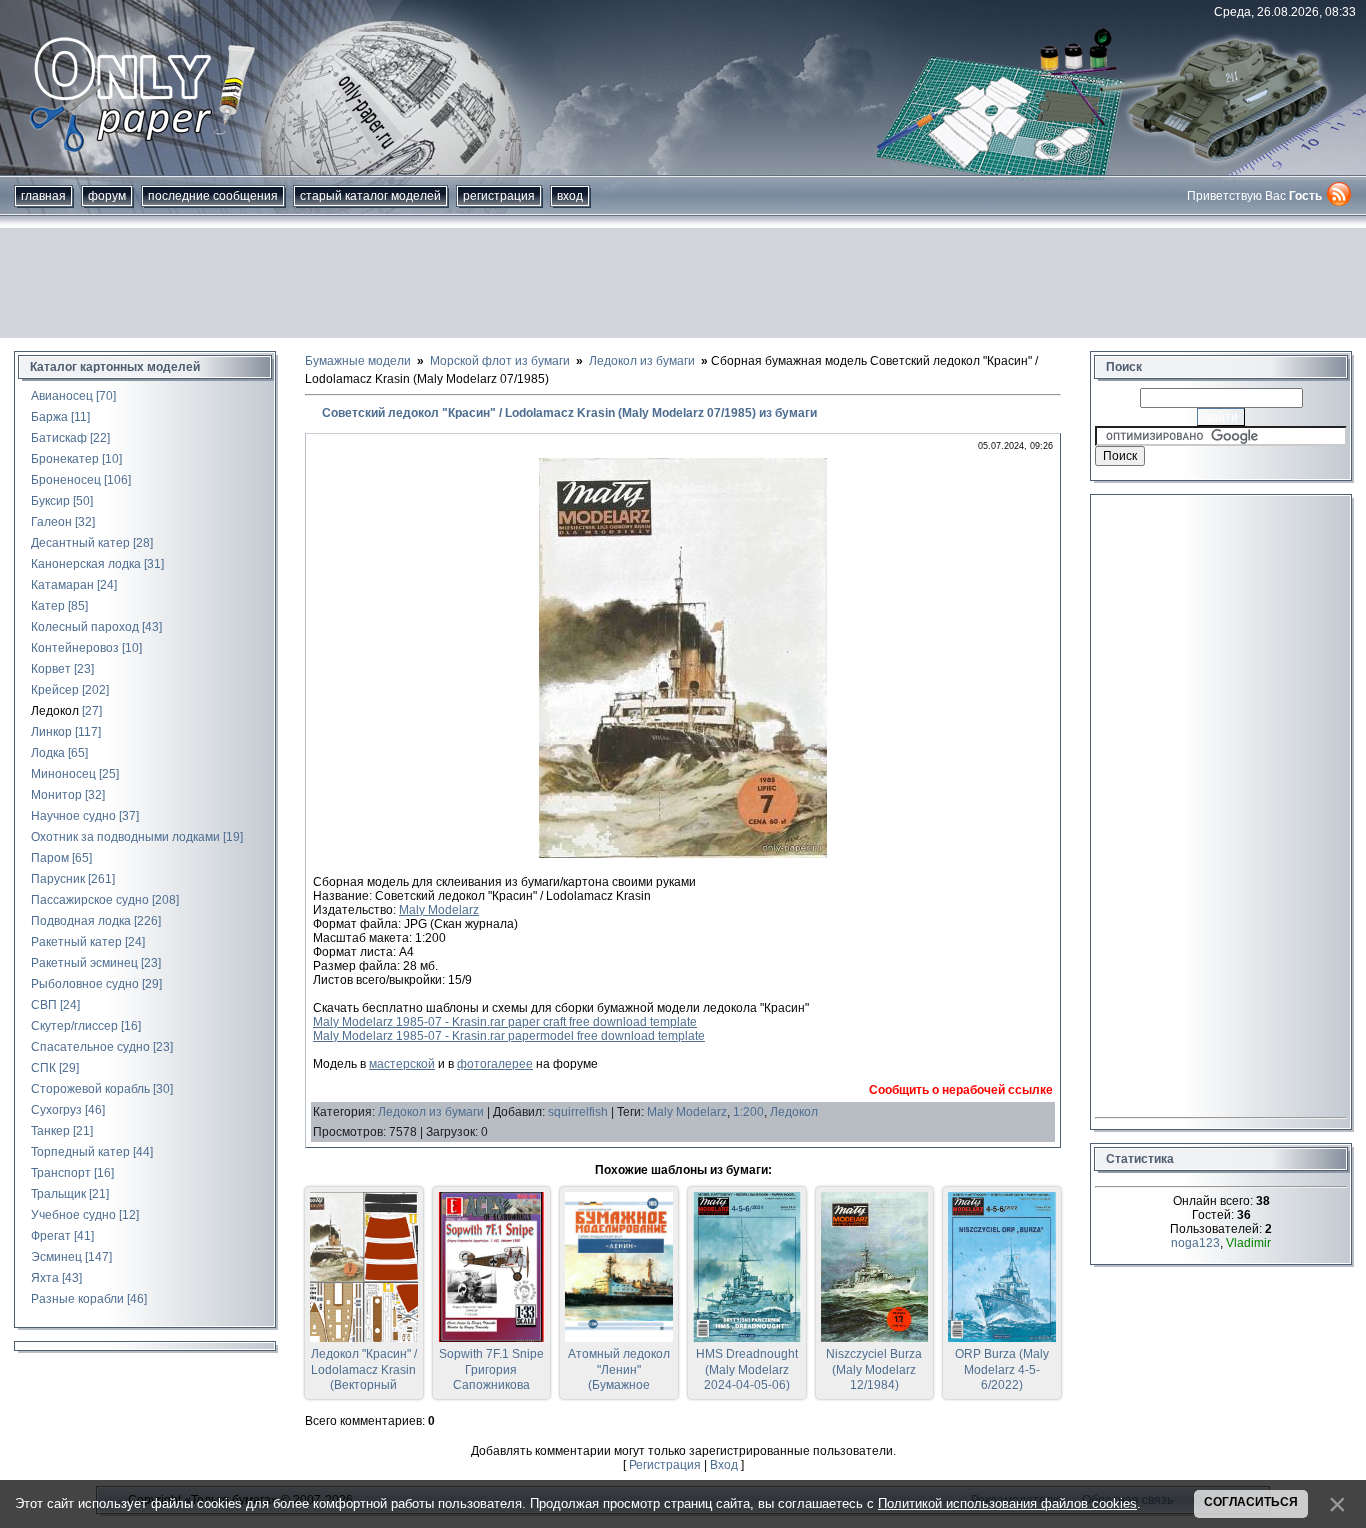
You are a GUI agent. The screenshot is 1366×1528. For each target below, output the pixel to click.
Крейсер (55, 690)
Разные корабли (77, 1299)
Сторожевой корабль (90, 1089)
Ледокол (55, 711)
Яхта (45, 1278)
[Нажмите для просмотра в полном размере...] (683, 854)
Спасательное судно (90, 1047)
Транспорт (61, 1173)
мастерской (402, 1064)
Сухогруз (56, 1110)
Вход (570, 196)
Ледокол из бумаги (431, 1112)
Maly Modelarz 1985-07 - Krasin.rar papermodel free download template (509, 1036)
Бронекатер (65, 459)
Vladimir (1248, 1243)
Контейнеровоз (75, 648)
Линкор (51, 732)
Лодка (48, 753)
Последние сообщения (213, 196)
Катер (48, 606)
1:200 (748, 1112)
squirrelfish (578, 1112)
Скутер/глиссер (74, 1026)
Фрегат (51, 1236)
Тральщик (58, 1194)
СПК (43, 1068)
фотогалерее (495, 1064)
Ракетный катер (76, 942)
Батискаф (59, 438)
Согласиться (1251, 1502)
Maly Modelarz (439, 910)
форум (107, 196)
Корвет (51, 669)
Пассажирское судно (90, 900)
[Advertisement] (683, 283)
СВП (44, 1005)
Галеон (51, 522)
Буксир (50, 501)
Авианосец (62, 396)
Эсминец (56, 1257)
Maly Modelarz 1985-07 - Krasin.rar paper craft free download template (505, 1022)
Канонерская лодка (86, 564)
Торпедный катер (80, 1152)
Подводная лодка (81, 921)
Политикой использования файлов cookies (1007, 1503)
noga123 (1195, 1243)
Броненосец (66, 480)
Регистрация (499, 196)
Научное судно (73, 816)
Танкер (50, 1131)
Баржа (49, 417)
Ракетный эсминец (84, 963)
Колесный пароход (85, 627)
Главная (43, 196)
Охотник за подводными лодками (125, 837)
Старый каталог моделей (370, 196)
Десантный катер (80, 543)
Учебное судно (73, 1215)
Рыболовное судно (85, 984)
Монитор (56, 795)
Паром (50, 858)
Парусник (58, 879)
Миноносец (63, 774)
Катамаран (62, 585)
